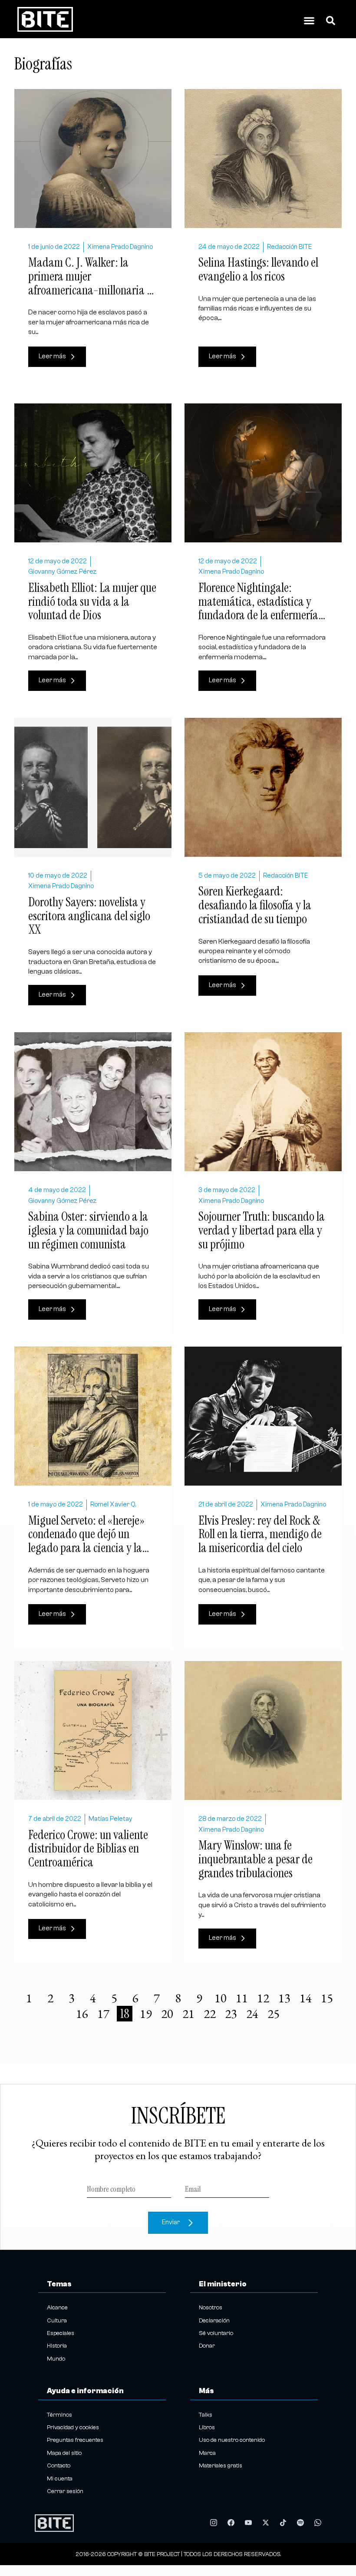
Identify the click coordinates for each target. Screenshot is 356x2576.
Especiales (61, 2333)
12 (264, 1998)
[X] (266, 2523)
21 (189, 2014)
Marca (207, 2453)
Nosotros (211, 2308)
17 (104, 2014)
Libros (207, 2427)
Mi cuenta (60, 2479)
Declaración (214, 2321)
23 (232, 2014)
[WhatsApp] (318, 2523)
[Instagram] (214, 2523)
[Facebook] (231, 2523)
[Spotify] (300, 2523)
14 (307, 1998)
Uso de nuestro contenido (232, 2440)
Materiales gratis (221, 2466)
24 (253, 2014)
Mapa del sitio (64, 2453)
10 (221, 1998)
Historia (57, 2346)
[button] (309, 21)
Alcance (57, 2308)
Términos (59, 2415)
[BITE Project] (54, 2523)
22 (211, 2014)
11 (243, 1998)
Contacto (59, 2466)
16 (83, 2014)
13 (285, 1998)
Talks (206, 2415)
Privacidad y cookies (73, 2427)
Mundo (56, 2359)
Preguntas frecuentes (75, 2440)
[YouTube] (248, 2523)
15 (328, 1998)
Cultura (57, 2321)
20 (168, 2014)
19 (147, 2014)
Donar (207, 2346)
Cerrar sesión (65, 2491)
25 (274, 2014)
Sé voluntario (216, 2333)
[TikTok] (283, 2523)
